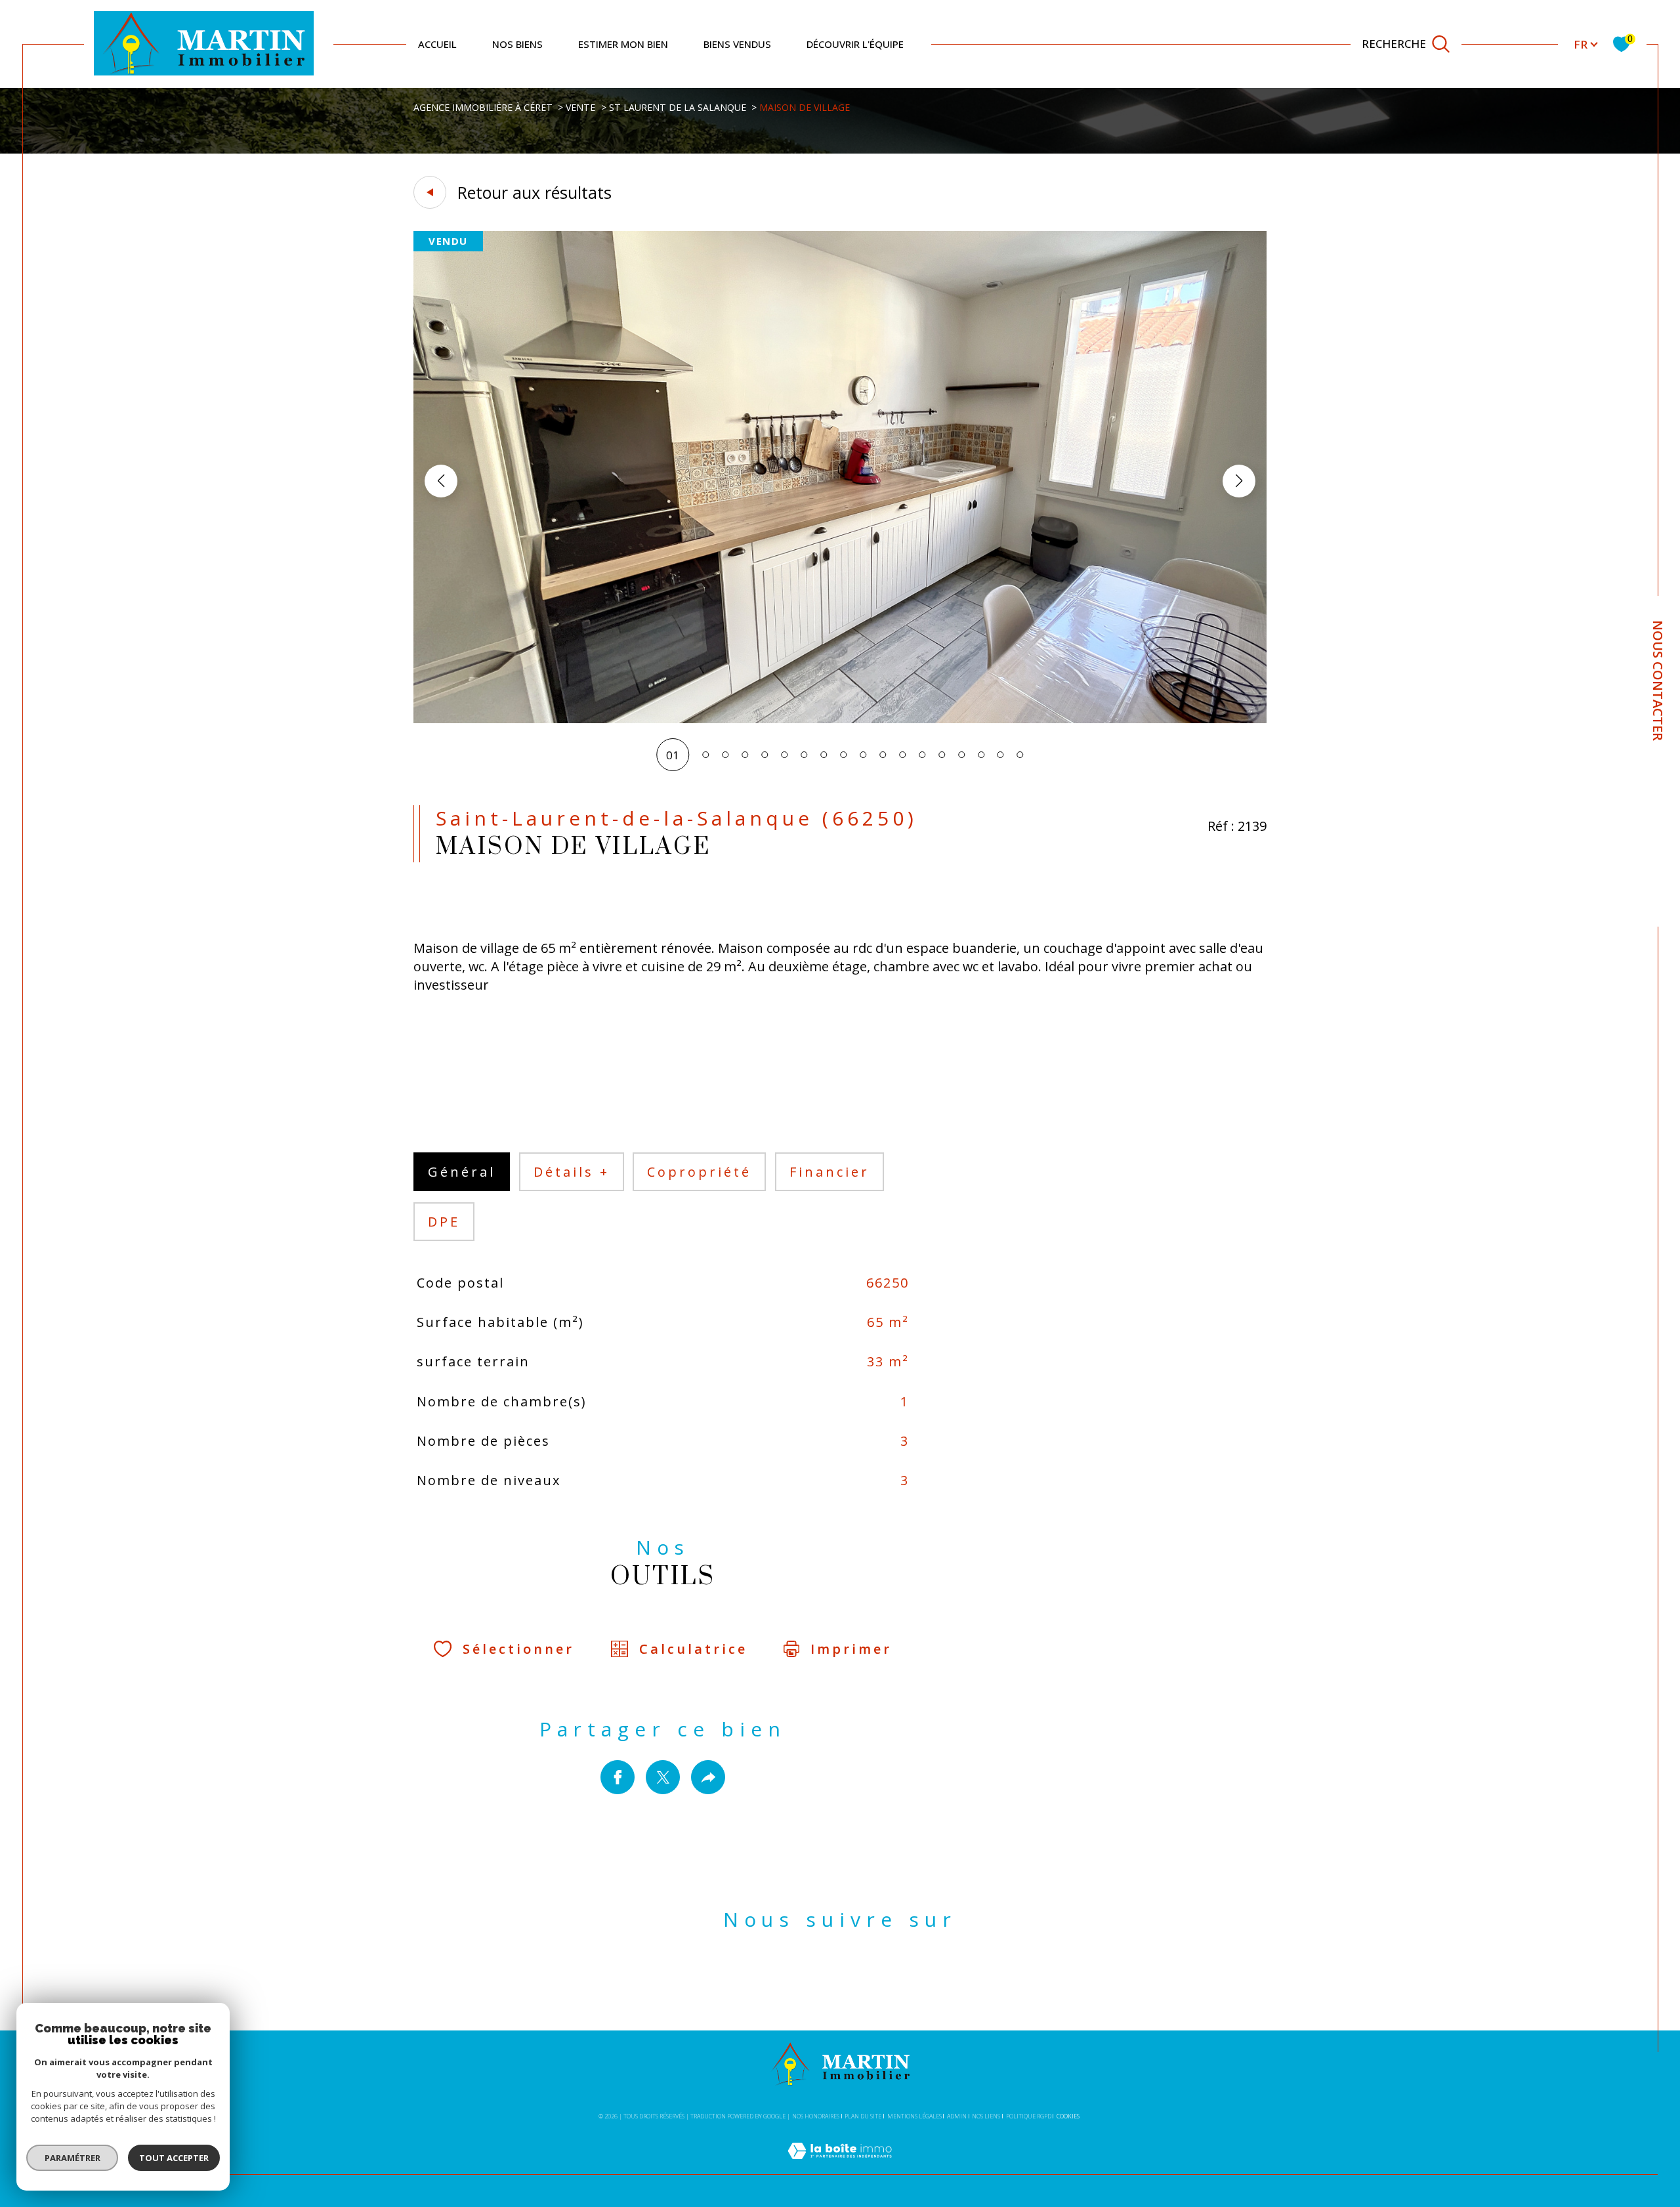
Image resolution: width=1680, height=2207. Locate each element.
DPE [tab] (444, 1222)
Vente (580, 107)
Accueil (437, 44)
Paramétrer (73, 2158)
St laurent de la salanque (678, 107)
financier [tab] (829, 1172)
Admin (957, 2116)
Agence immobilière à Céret (483, 107)
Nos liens (986, 2116)
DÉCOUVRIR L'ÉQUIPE (855, 44)
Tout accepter (174, 2158)
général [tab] (462, 1172)
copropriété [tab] (699, 1172)
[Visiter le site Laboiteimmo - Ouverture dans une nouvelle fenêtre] (840, 2166)
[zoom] (840, 719)
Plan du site (863, 2116)
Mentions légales (914, 2116)
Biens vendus (737, 44)
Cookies (1068, 2116)
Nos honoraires (816, 2116)
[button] (1239, 481)
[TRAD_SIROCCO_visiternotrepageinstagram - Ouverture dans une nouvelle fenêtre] (863, 1980)
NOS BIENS (517, 44)
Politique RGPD (1029, 2116)
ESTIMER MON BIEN (623, 44)
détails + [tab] (572, 1172)
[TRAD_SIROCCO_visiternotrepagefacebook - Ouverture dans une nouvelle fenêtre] (818, 1980)
